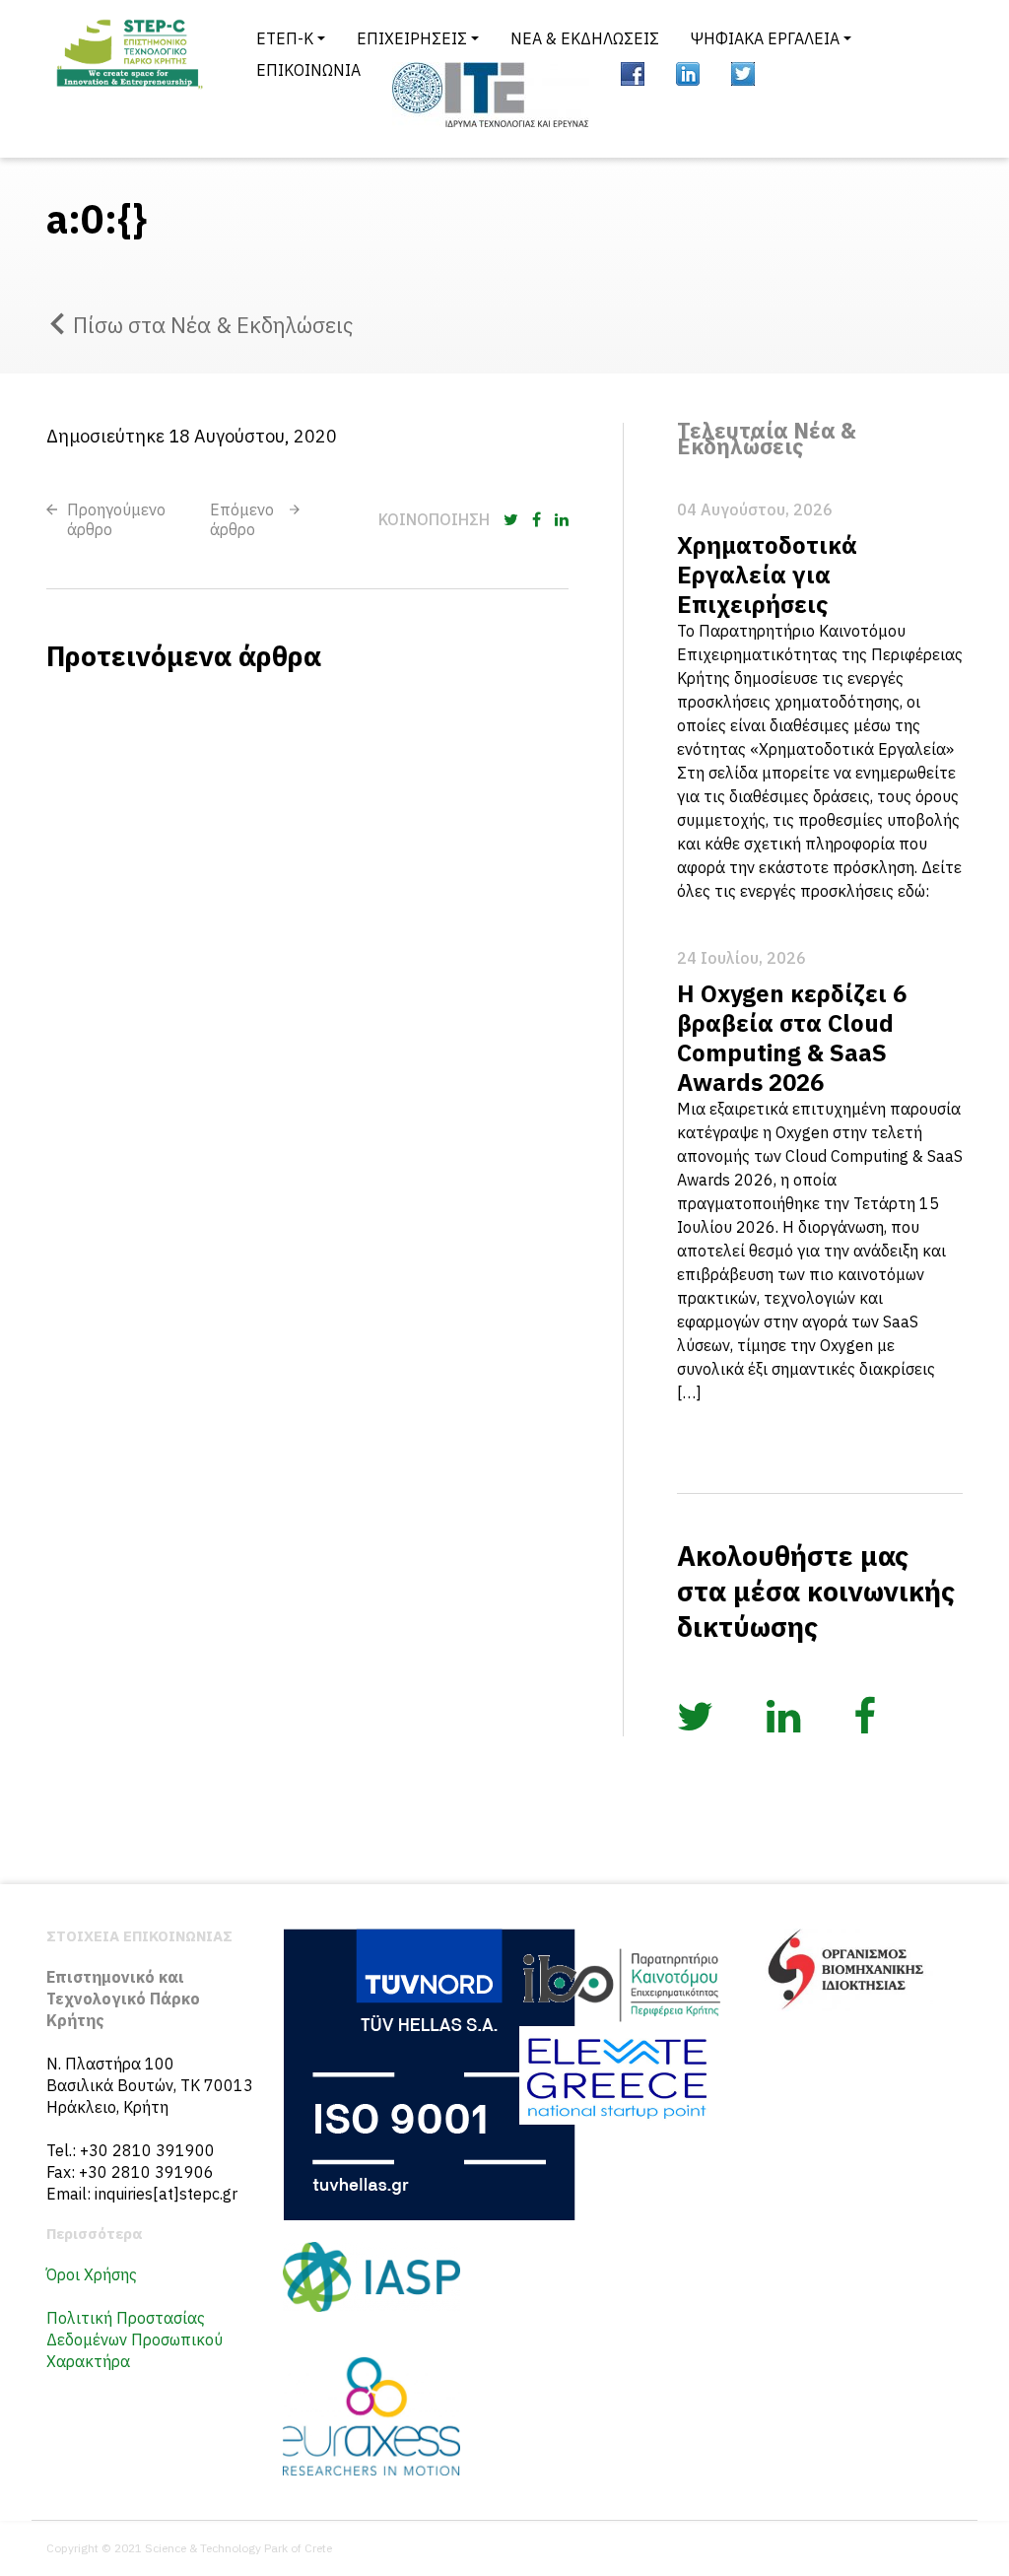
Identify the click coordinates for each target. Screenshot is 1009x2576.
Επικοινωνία (308, 70)
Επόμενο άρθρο (242, 519)
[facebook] (633, 74)
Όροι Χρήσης (92, 2274)
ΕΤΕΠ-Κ (285, 38)
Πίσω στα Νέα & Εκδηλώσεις (213, 325)
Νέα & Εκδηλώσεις (585, 38)
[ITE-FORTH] (491, 95)
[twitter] (743, 74)
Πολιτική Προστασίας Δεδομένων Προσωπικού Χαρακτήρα (135, 2339)
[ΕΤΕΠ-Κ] (128, 79)
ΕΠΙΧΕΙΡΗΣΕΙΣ (412, 38)
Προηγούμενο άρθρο (116, 519)
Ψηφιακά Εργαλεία (765, 38)
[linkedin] (688, 74)
